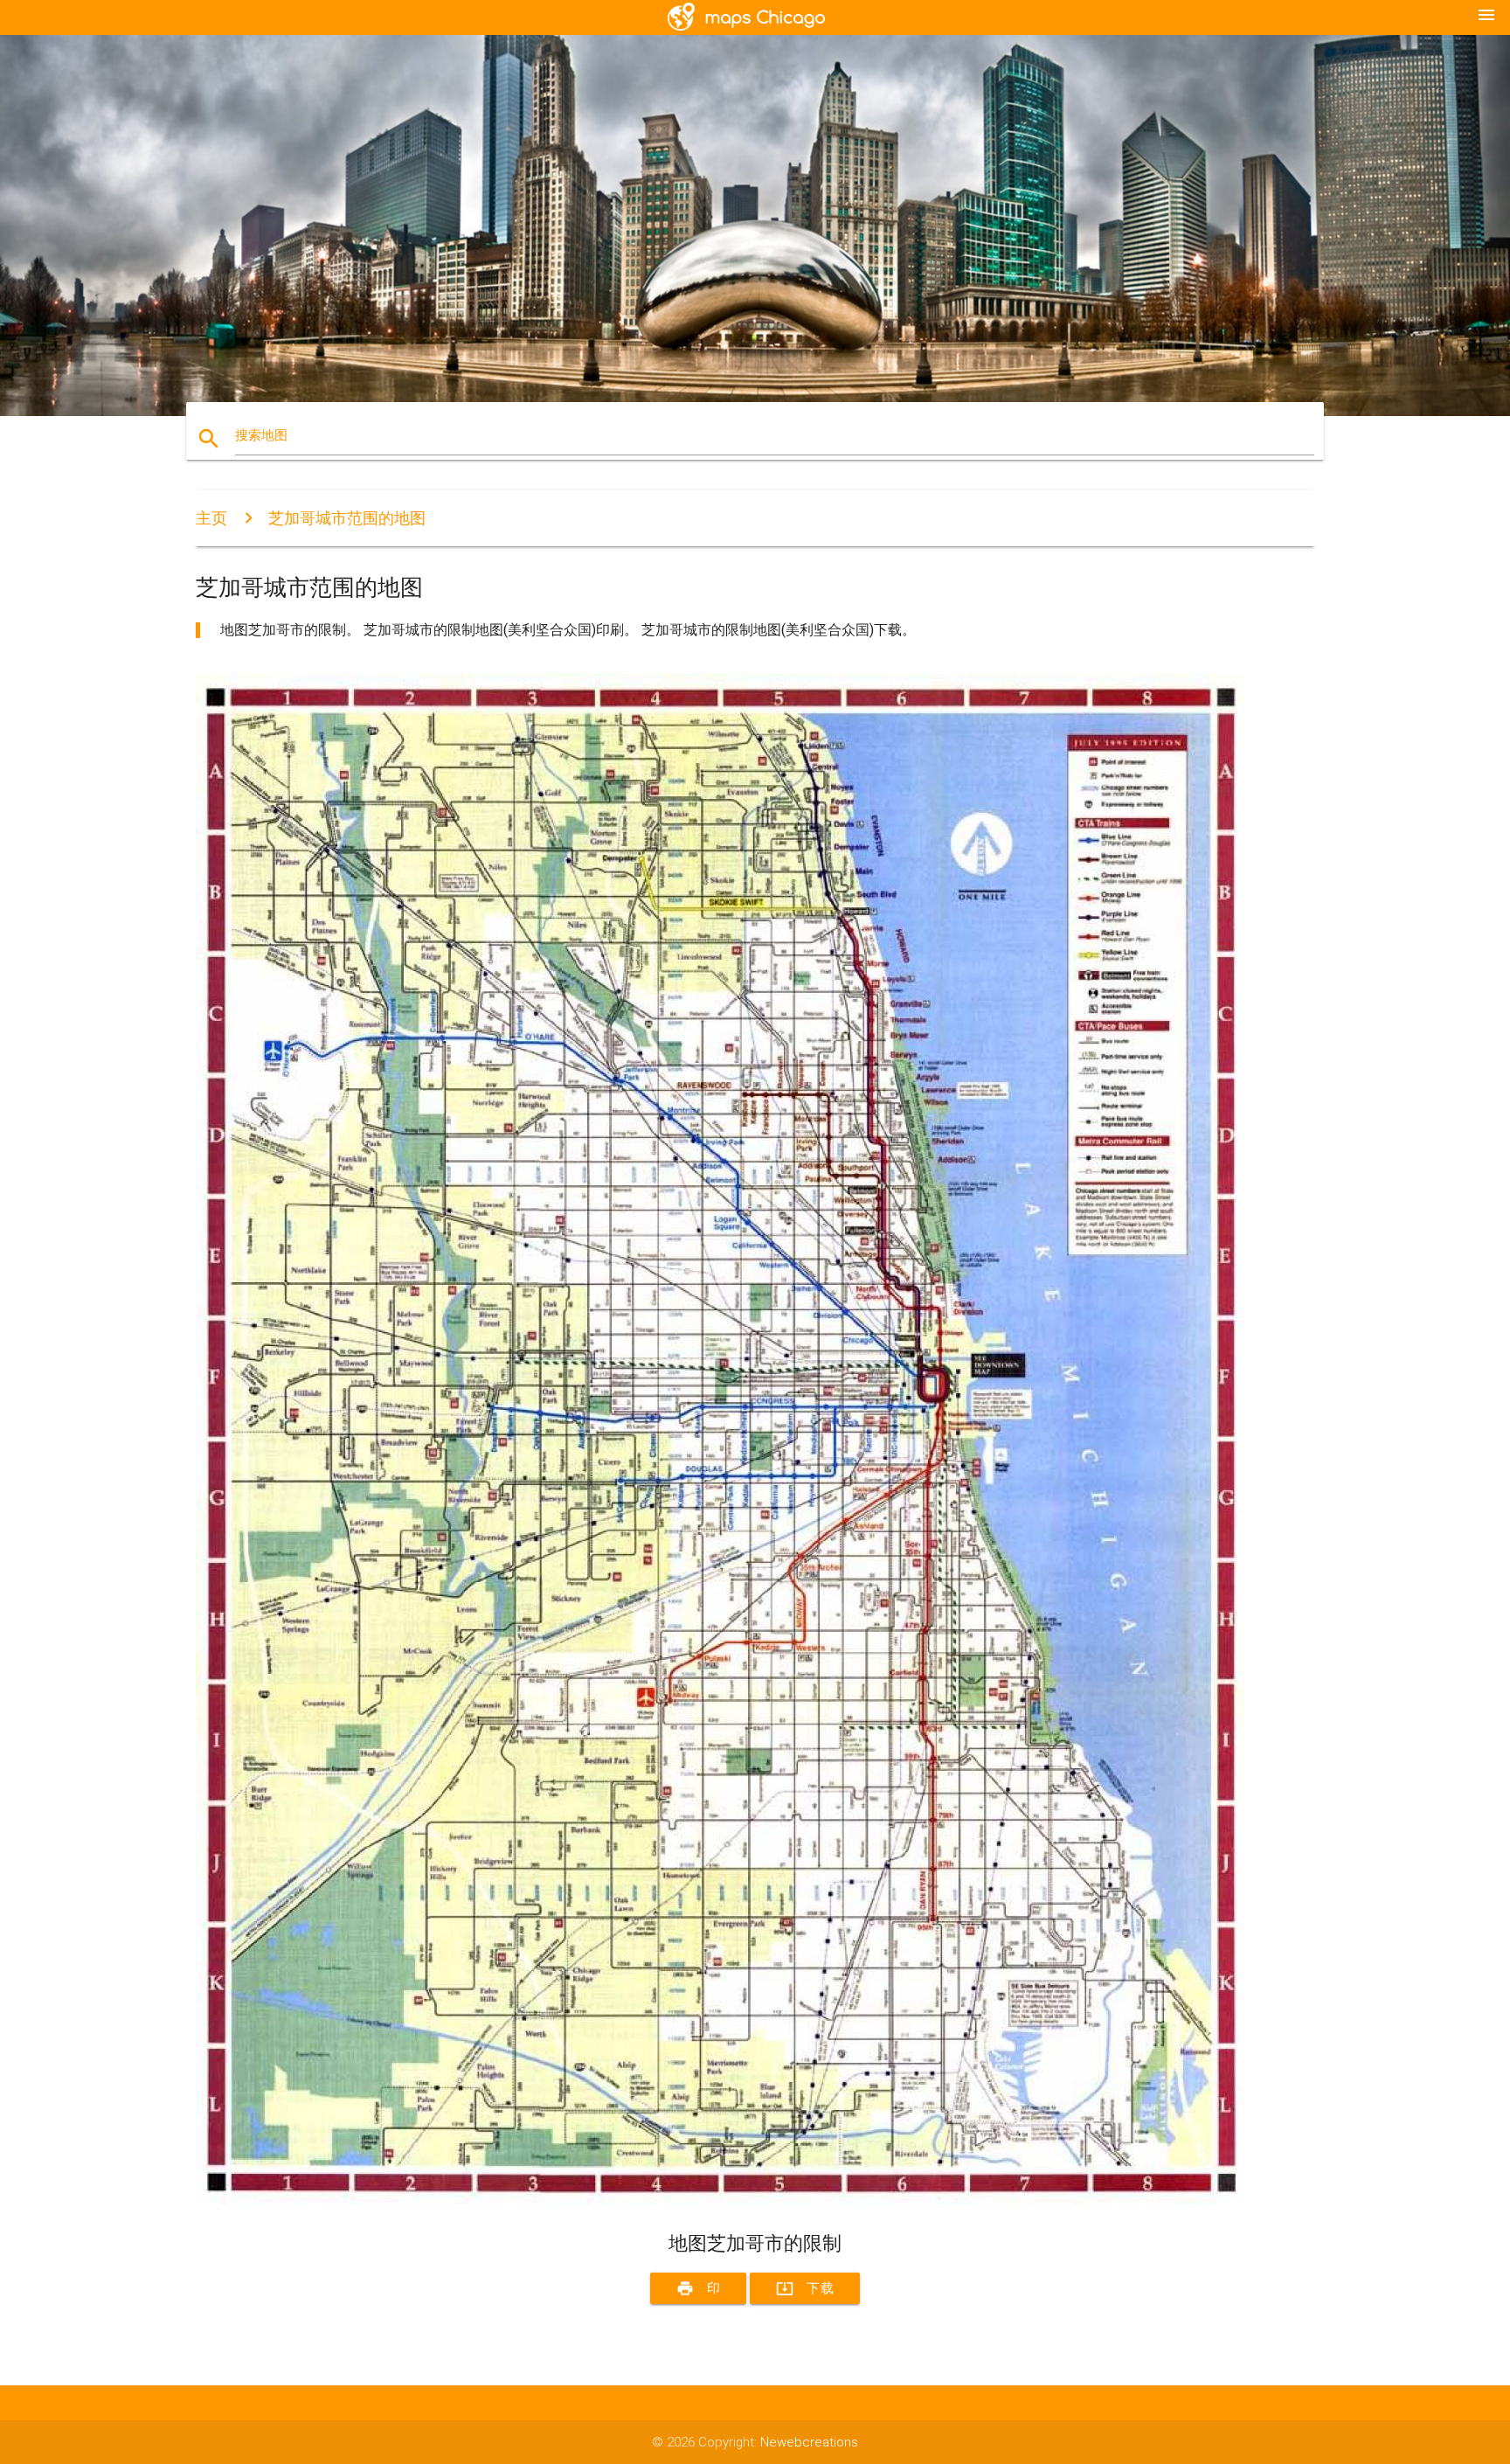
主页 (211, 518)
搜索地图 (261, 435)
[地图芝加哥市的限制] (720, 2200)
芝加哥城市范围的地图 (347, 518)
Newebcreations (809, 2442)
